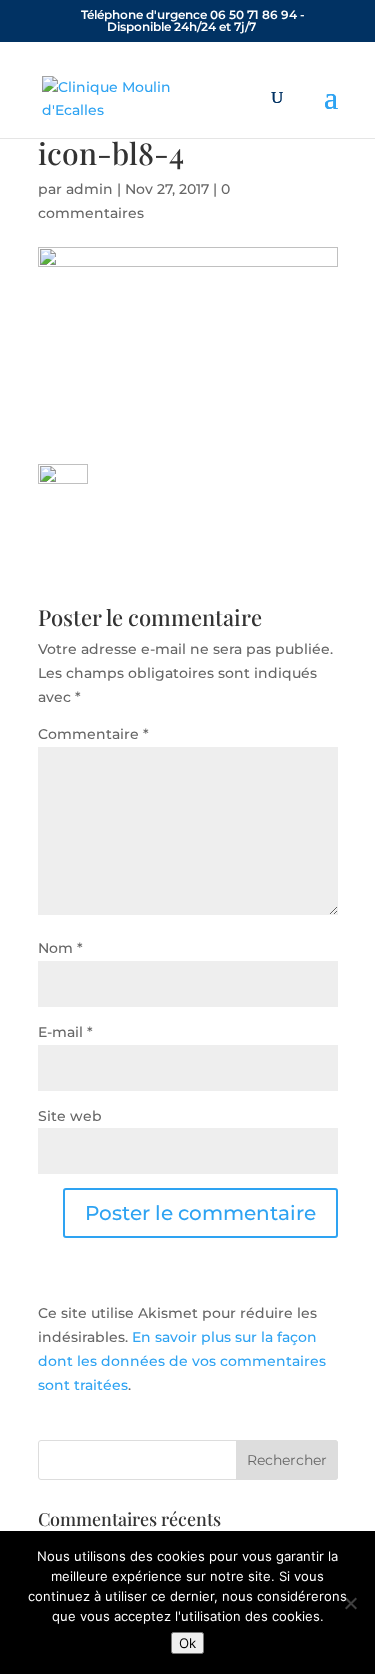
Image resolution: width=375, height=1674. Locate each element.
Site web (70, 1116)
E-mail (65, 1032)
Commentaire (93, 734)
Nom (60, 948)
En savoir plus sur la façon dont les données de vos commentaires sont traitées (182, 1361)
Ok (187, 1643)
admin (89, 189)
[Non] (350, 1603)
